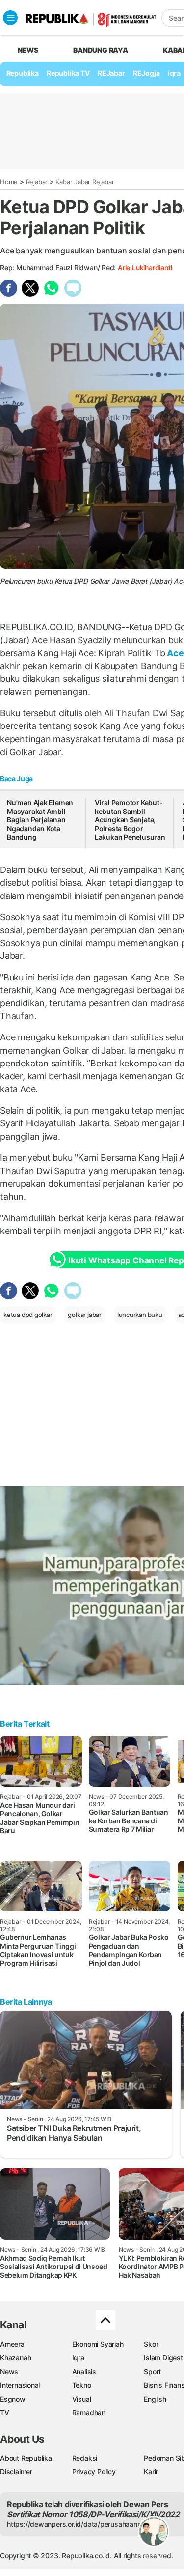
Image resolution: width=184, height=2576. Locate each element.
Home (9, 182)
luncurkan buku (140, 1315)
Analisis (84, 2371)
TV (5, 2413)
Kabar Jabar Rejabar (85, 182)
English (155, 2399)
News (9, 2371)
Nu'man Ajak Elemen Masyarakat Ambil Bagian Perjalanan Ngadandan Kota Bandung (40, 820)
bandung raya (100, 50)
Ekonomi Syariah (98, 2344)
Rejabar (37, 182)
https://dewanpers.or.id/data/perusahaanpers (79, 2524)
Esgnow (13, 2399)
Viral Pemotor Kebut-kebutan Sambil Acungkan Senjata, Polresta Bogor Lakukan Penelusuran (130, 820)
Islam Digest (163, 2358)
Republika (23, 73)
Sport (152, 2371)
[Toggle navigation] (10, 18)
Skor (151, 2344)
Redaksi (85, 2458)
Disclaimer (16, 2472)
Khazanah (15, 2358)
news (28, 50)
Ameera (12, 2344)
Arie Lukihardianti (145, 267)
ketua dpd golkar (28, 1315)
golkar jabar (84, 1315)
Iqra (78, 2358)
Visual (82, 2399)
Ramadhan (89, 2413)
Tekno (82, 2385)
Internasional (20, 2385)
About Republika (26, 2458)
